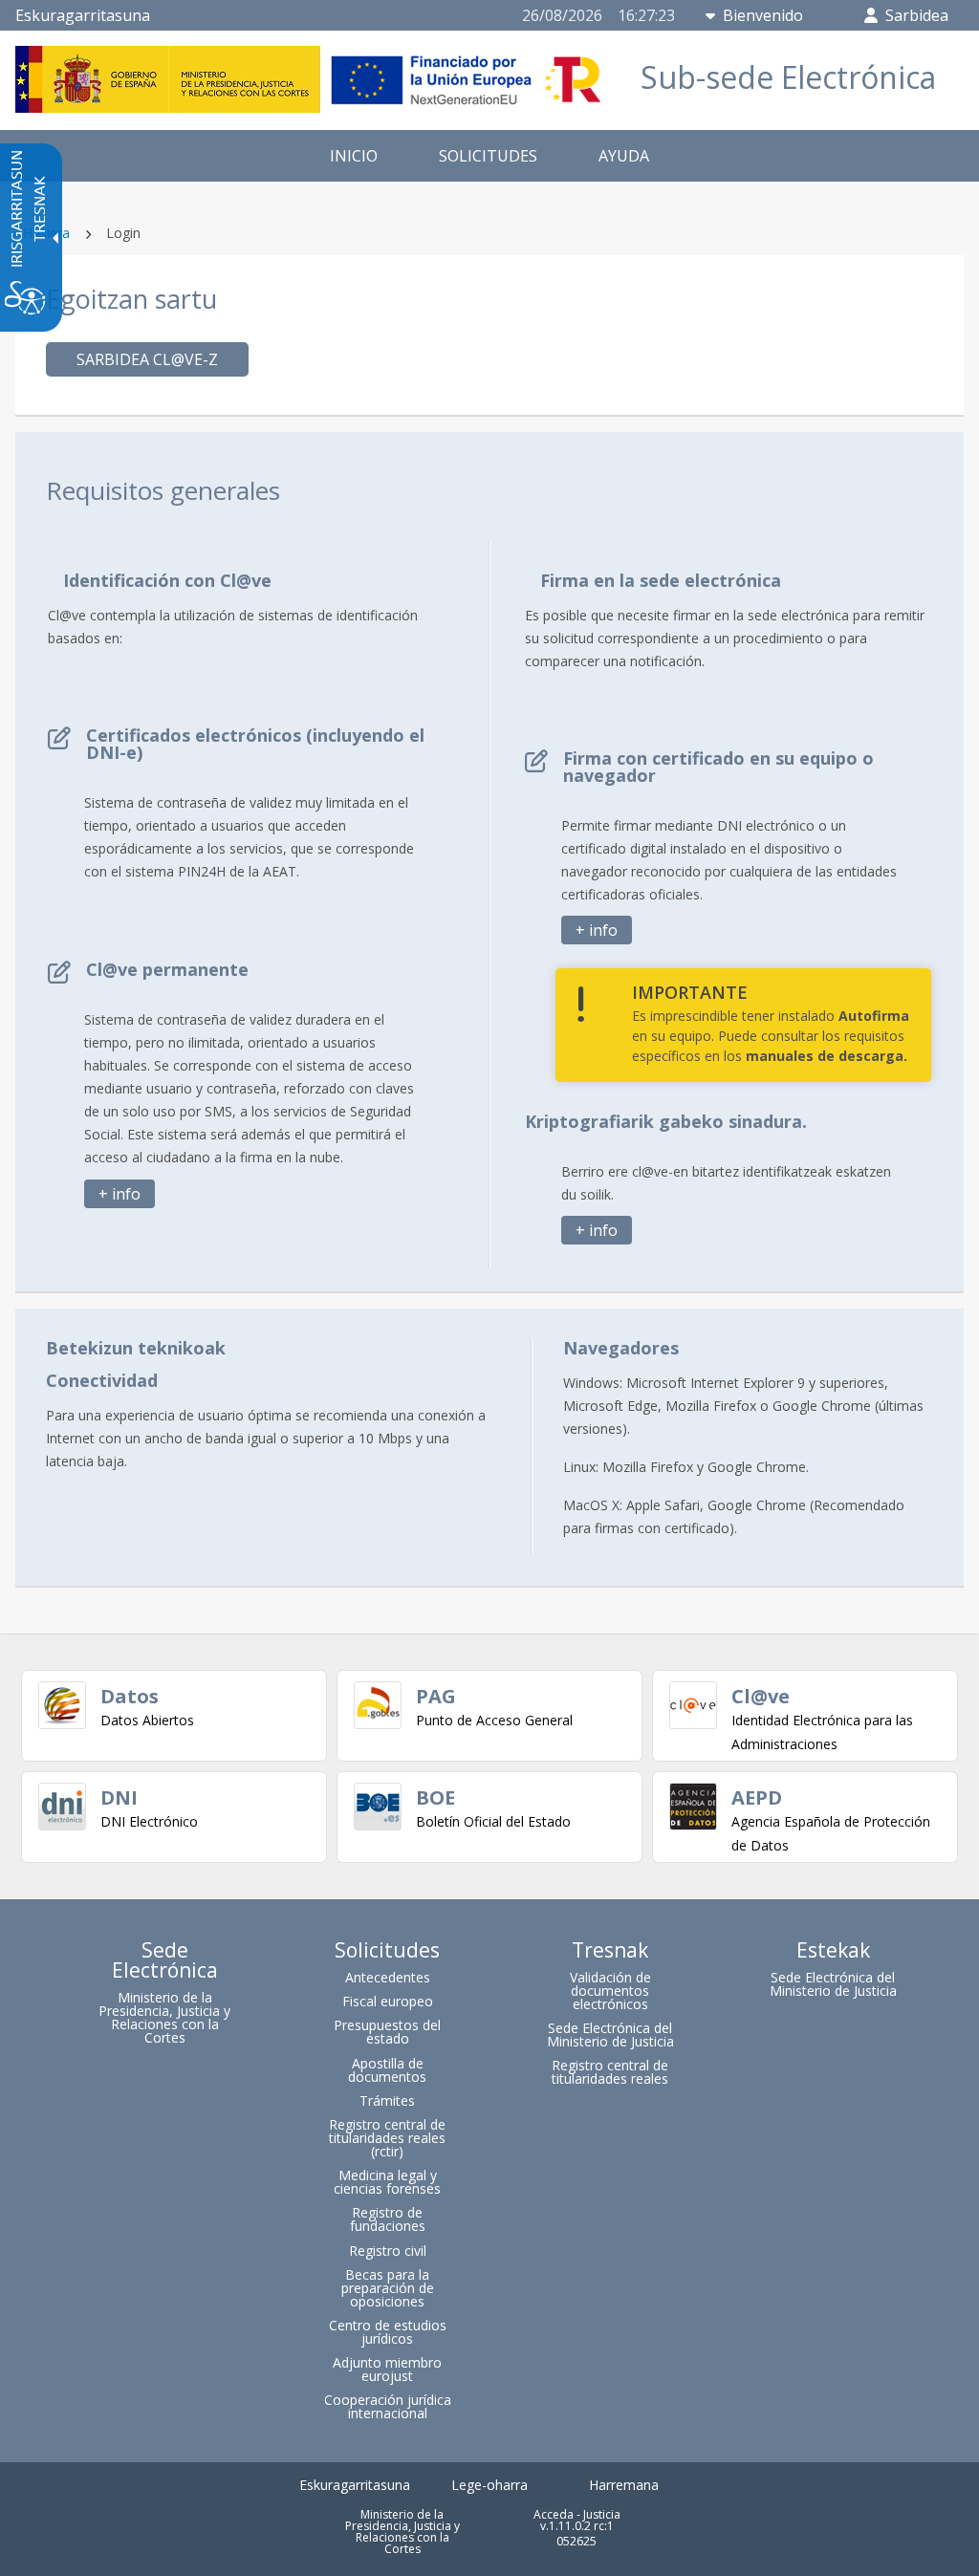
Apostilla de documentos (387, 2070)
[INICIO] (313, 107)
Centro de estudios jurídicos (388, 2332)
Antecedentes (388, 1977)
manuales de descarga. (827, 1056)
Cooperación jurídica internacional (388, 2406)
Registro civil (388, 2251)
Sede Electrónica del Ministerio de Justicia (610, 2035)
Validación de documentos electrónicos (610, 1991)
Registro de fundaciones (388, 2219)
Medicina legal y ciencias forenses (387, 2182)
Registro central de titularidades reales (610, 2072)
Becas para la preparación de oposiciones (388, 2288)
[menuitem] (354, 156)
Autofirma (874, 1016)
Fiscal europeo (388, 2001)
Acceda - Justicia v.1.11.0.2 (577, 2520)
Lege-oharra (489, 2485)
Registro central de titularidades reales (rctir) (387, 2138)
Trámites (387, 2100)
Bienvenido (763, 15)
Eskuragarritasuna (83, 15)
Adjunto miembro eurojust (387, 2369)
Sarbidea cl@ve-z (147, 359)
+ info (120, 1194)
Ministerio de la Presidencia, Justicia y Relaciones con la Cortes (164, 2017)
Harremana (624, 2485)
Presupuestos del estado (387, 2032)
